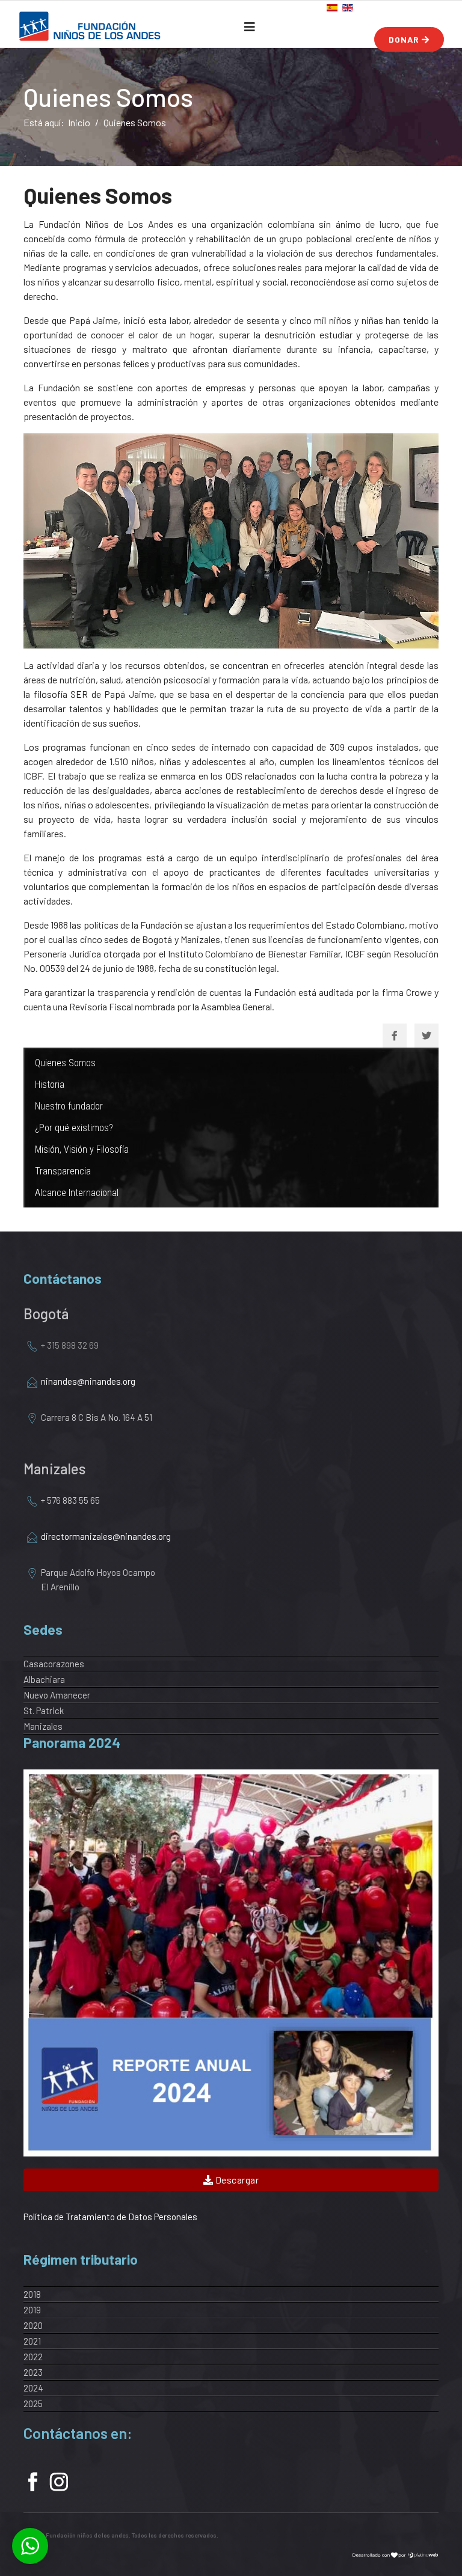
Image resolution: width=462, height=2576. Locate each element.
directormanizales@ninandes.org (107, 1536)
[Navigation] (250, 26)
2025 (33, 2404)
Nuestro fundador (69, 1106)
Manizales (43, 1726)
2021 (32, 2341)
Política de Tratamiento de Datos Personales (110, 2217)
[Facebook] (395, 1036)
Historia (50, 1085)
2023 (33, 2372)
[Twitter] (427, 1036)
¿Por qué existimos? (74, 1128)
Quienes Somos (65, 1063)
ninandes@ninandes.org (88, 1381)
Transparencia (63, 1171)
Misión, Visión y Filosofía (82, 1149)
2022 (33, 2357)
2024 (33, 2388)
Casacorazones (54, 1664)
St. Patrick (44, 1711)
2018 (32, 2294)
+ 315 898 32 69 (70, 1345)
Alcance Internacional (77, 1193)
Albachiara (44, 1679)
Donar (405, 39)
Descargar (236, 2180)
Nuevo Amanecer (57, 1695)
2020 (33, 2325)
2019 (32, 2310)
